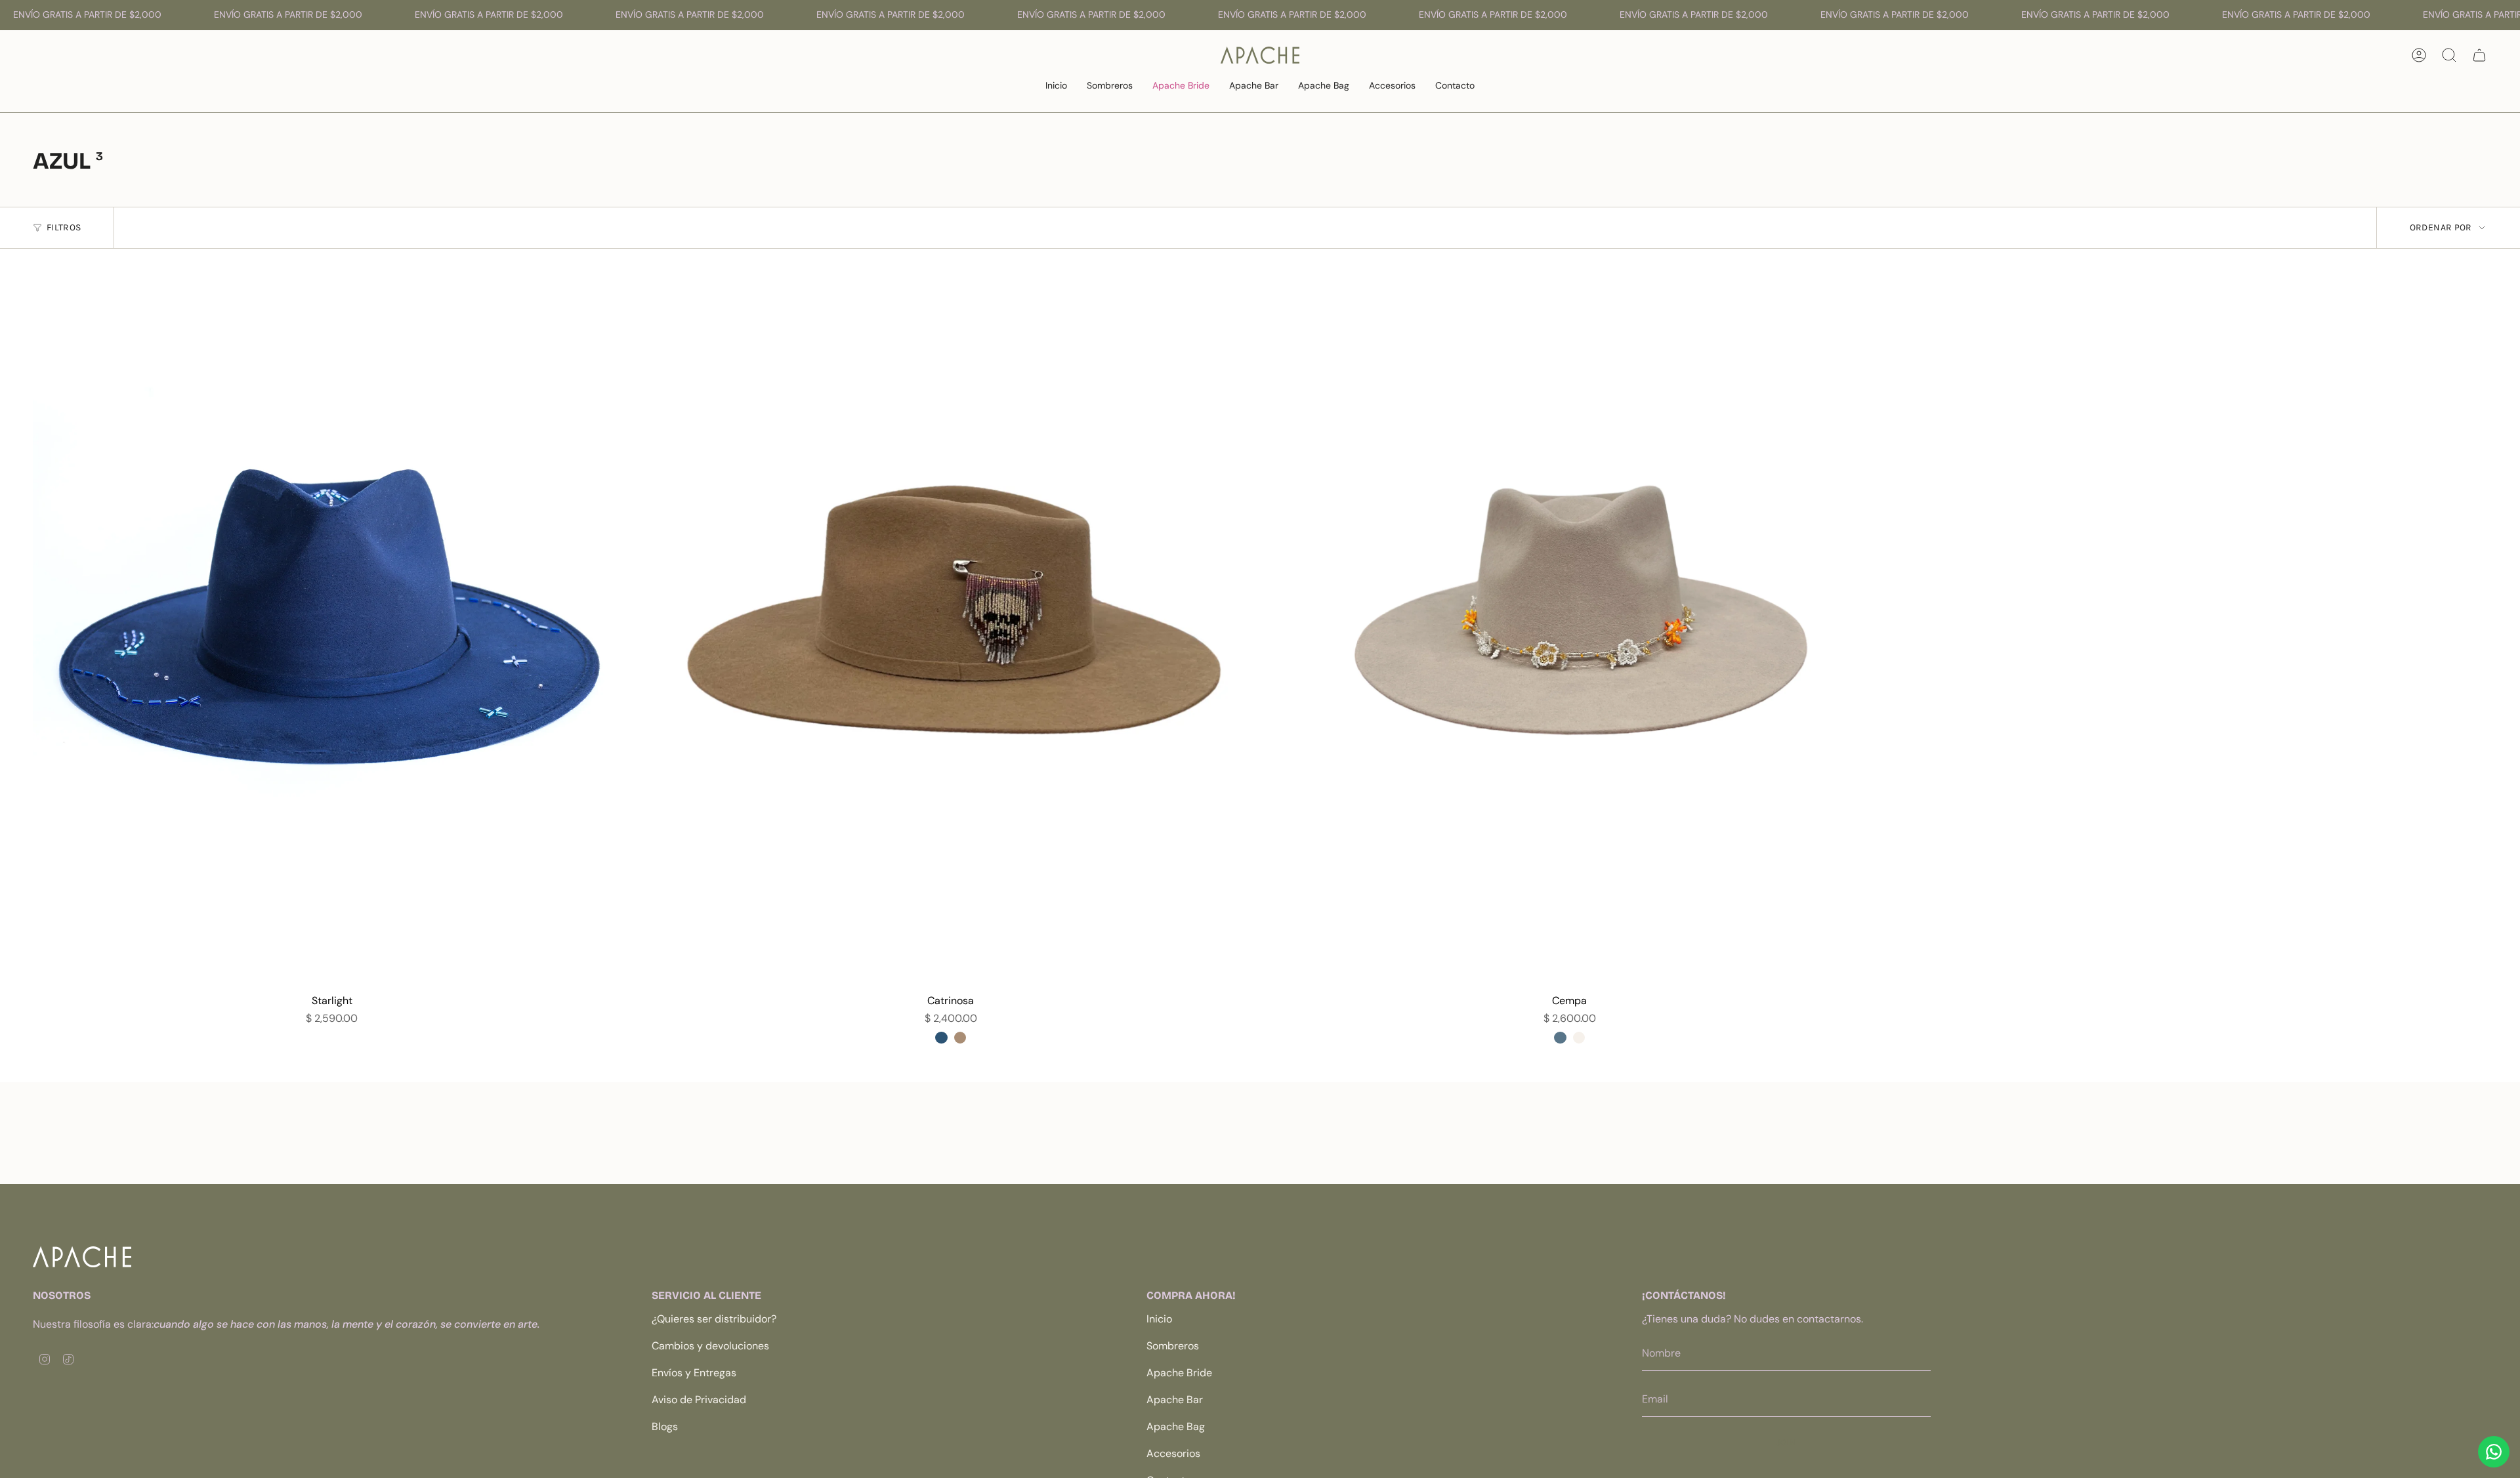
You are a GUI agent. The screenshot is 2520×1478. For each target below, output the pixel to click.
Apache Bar (1175, 1400)
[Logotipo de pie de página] (82, 1257)
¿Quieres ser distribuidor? (714, 1319)
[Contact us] (2494, 1452)
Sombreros (1173, 1346)
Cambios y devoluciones (710, 1346)
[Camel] (960, 1038)
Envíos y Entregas (694, 1373)
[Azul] (1560, 1038)
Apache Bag (1176, 1426)
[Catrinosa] (951, 628)
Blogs (665, 1426)
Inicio (1159, 1319)
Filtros (64, 227)
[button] (1110, 86)
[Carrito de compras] (2479, 55)
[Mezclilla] (941, 1038)
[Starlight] (332, 628)
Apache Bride (1179, 1373)
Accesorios (1173, 1453)
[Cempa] (1569, 628)
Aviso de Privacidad (699, 1400)
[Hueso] (1579, 1038)
